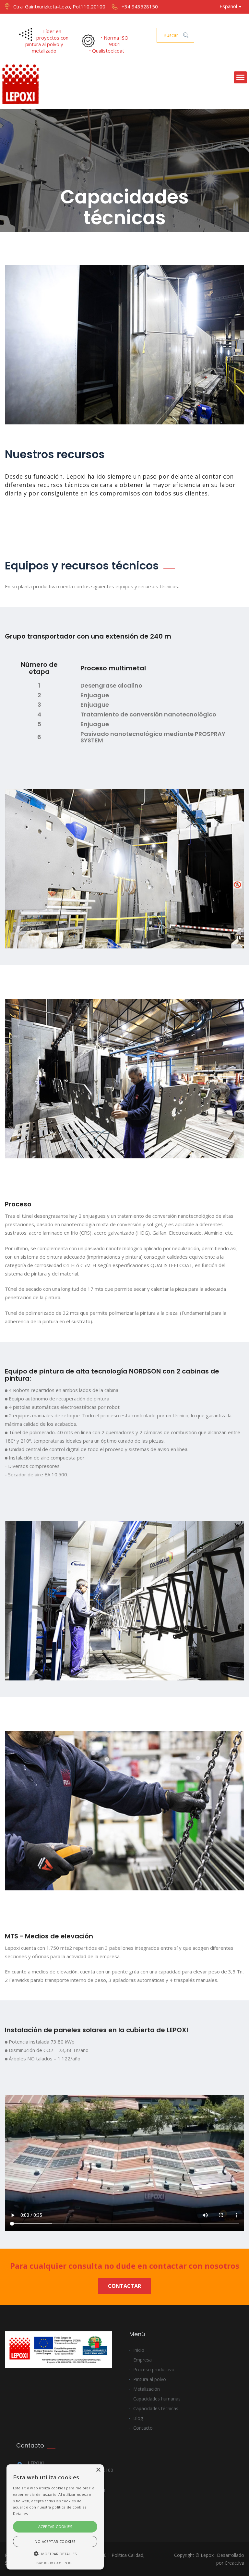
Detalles (20, 2514)
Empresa (142, 2360)
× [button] (98, 2470)
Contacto (143, 2428)
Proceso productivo (154, 2369)
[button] (55, 2553)
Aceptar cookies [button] (55, 2527)
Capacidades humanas (157, 2399)
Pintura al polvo (150, 2379)
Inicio (139, 2350)
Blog (138, 2418)
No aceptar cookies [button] (55, 2541)
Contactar (124, 2286)
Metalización (147, 2389)
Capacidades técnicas (156, 2408)
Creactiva (234, 2563)
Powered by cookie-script (55, 2563)
